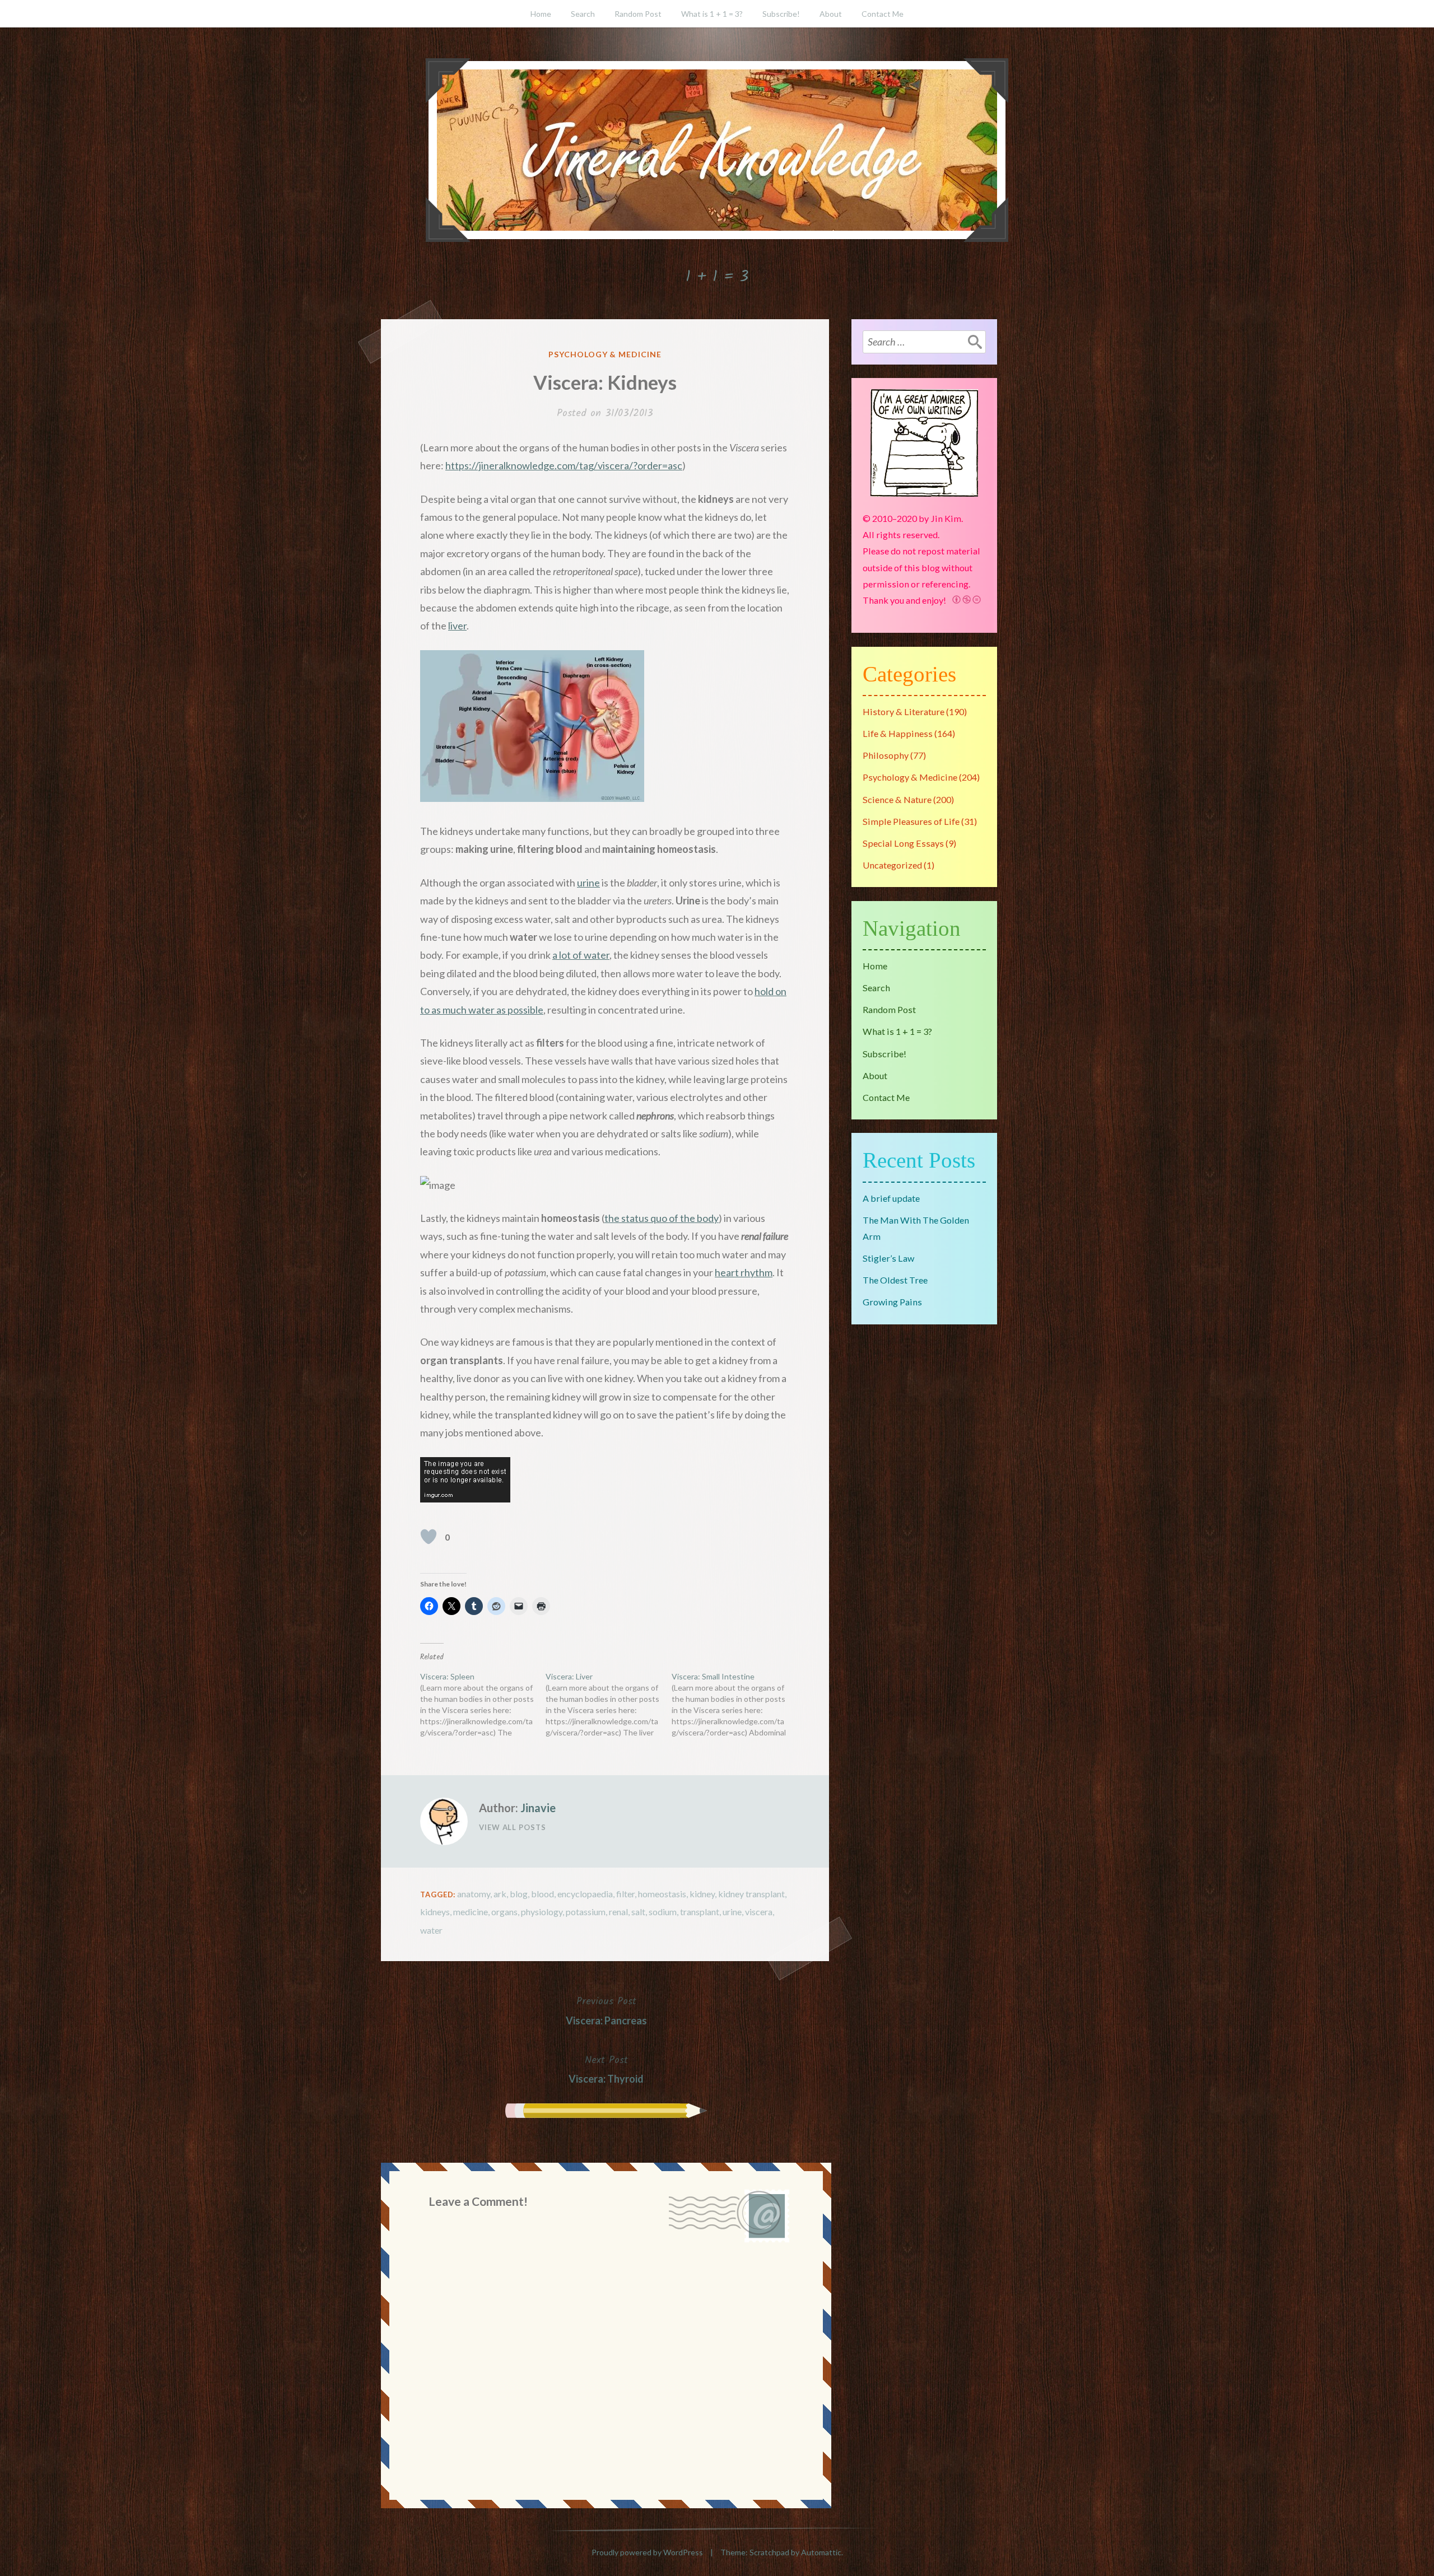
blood (543, 1894)
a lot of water (581, 955)
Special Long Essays (903, 843)
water (431, 1930)
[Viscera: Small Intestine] (734, 1705)
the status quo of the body (662, 1218)
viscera (759, 1912)
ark (500, 1894)
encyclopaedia (585, 1894)
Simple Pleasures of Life (911, 821)
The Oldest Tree (895, 1280)
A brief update (891, 1198)
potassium (586, 1912)
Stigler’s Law (888, 1258)
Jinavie (538, 1808)
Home (541, 14)
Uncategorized (892, 865)
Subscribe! (781, 14)
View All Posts (513, 1827)
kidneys (435, 1912)
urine (588, 883)
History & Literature (904, 711)
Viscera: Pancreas (606, 2010)
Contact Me (883, 14)
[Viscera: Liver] (608, 1705)
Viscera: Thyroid (606, 2069)
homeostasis (662, 1894)
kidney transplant (751, 1894)
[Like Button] (429, 1537)
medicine (471, 1912)
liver (457, 626)
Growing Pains (892, 1302)
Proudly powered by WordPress (647, 2552)
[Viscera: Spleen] (483, 1705)
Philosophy (886, 755)
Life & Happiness (898, 733)
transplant (700, 1912)
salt (638, 1912)
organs (504, 1912)
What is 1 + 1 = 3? (712, 14)
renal (618, 1912)
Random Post (638, 14)
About (831, 14)
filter (625, 1894)
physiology (542, 1912)
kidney (702, 1894)
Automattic (821, 2552)
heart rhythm (744, 1272)
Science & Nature (897, 799)
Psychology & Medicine (605, 354)
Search (583, 14)
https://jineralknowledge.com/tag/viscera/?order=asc (564, 465)
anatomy (474, 1894)
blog (519, 1894)
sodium (663, 1912)
